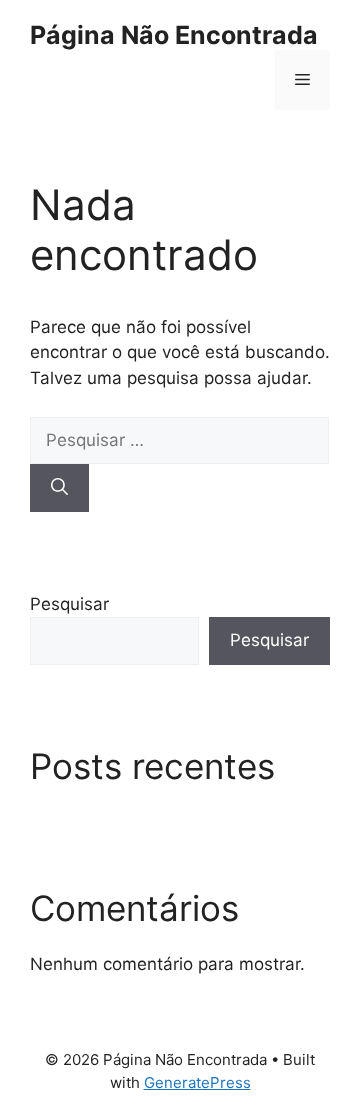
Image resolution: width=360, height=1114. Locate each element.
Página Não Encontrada (174, 35)
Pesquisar (69, 604)
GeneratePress (197, 1082)
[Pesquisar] (59, 488)
